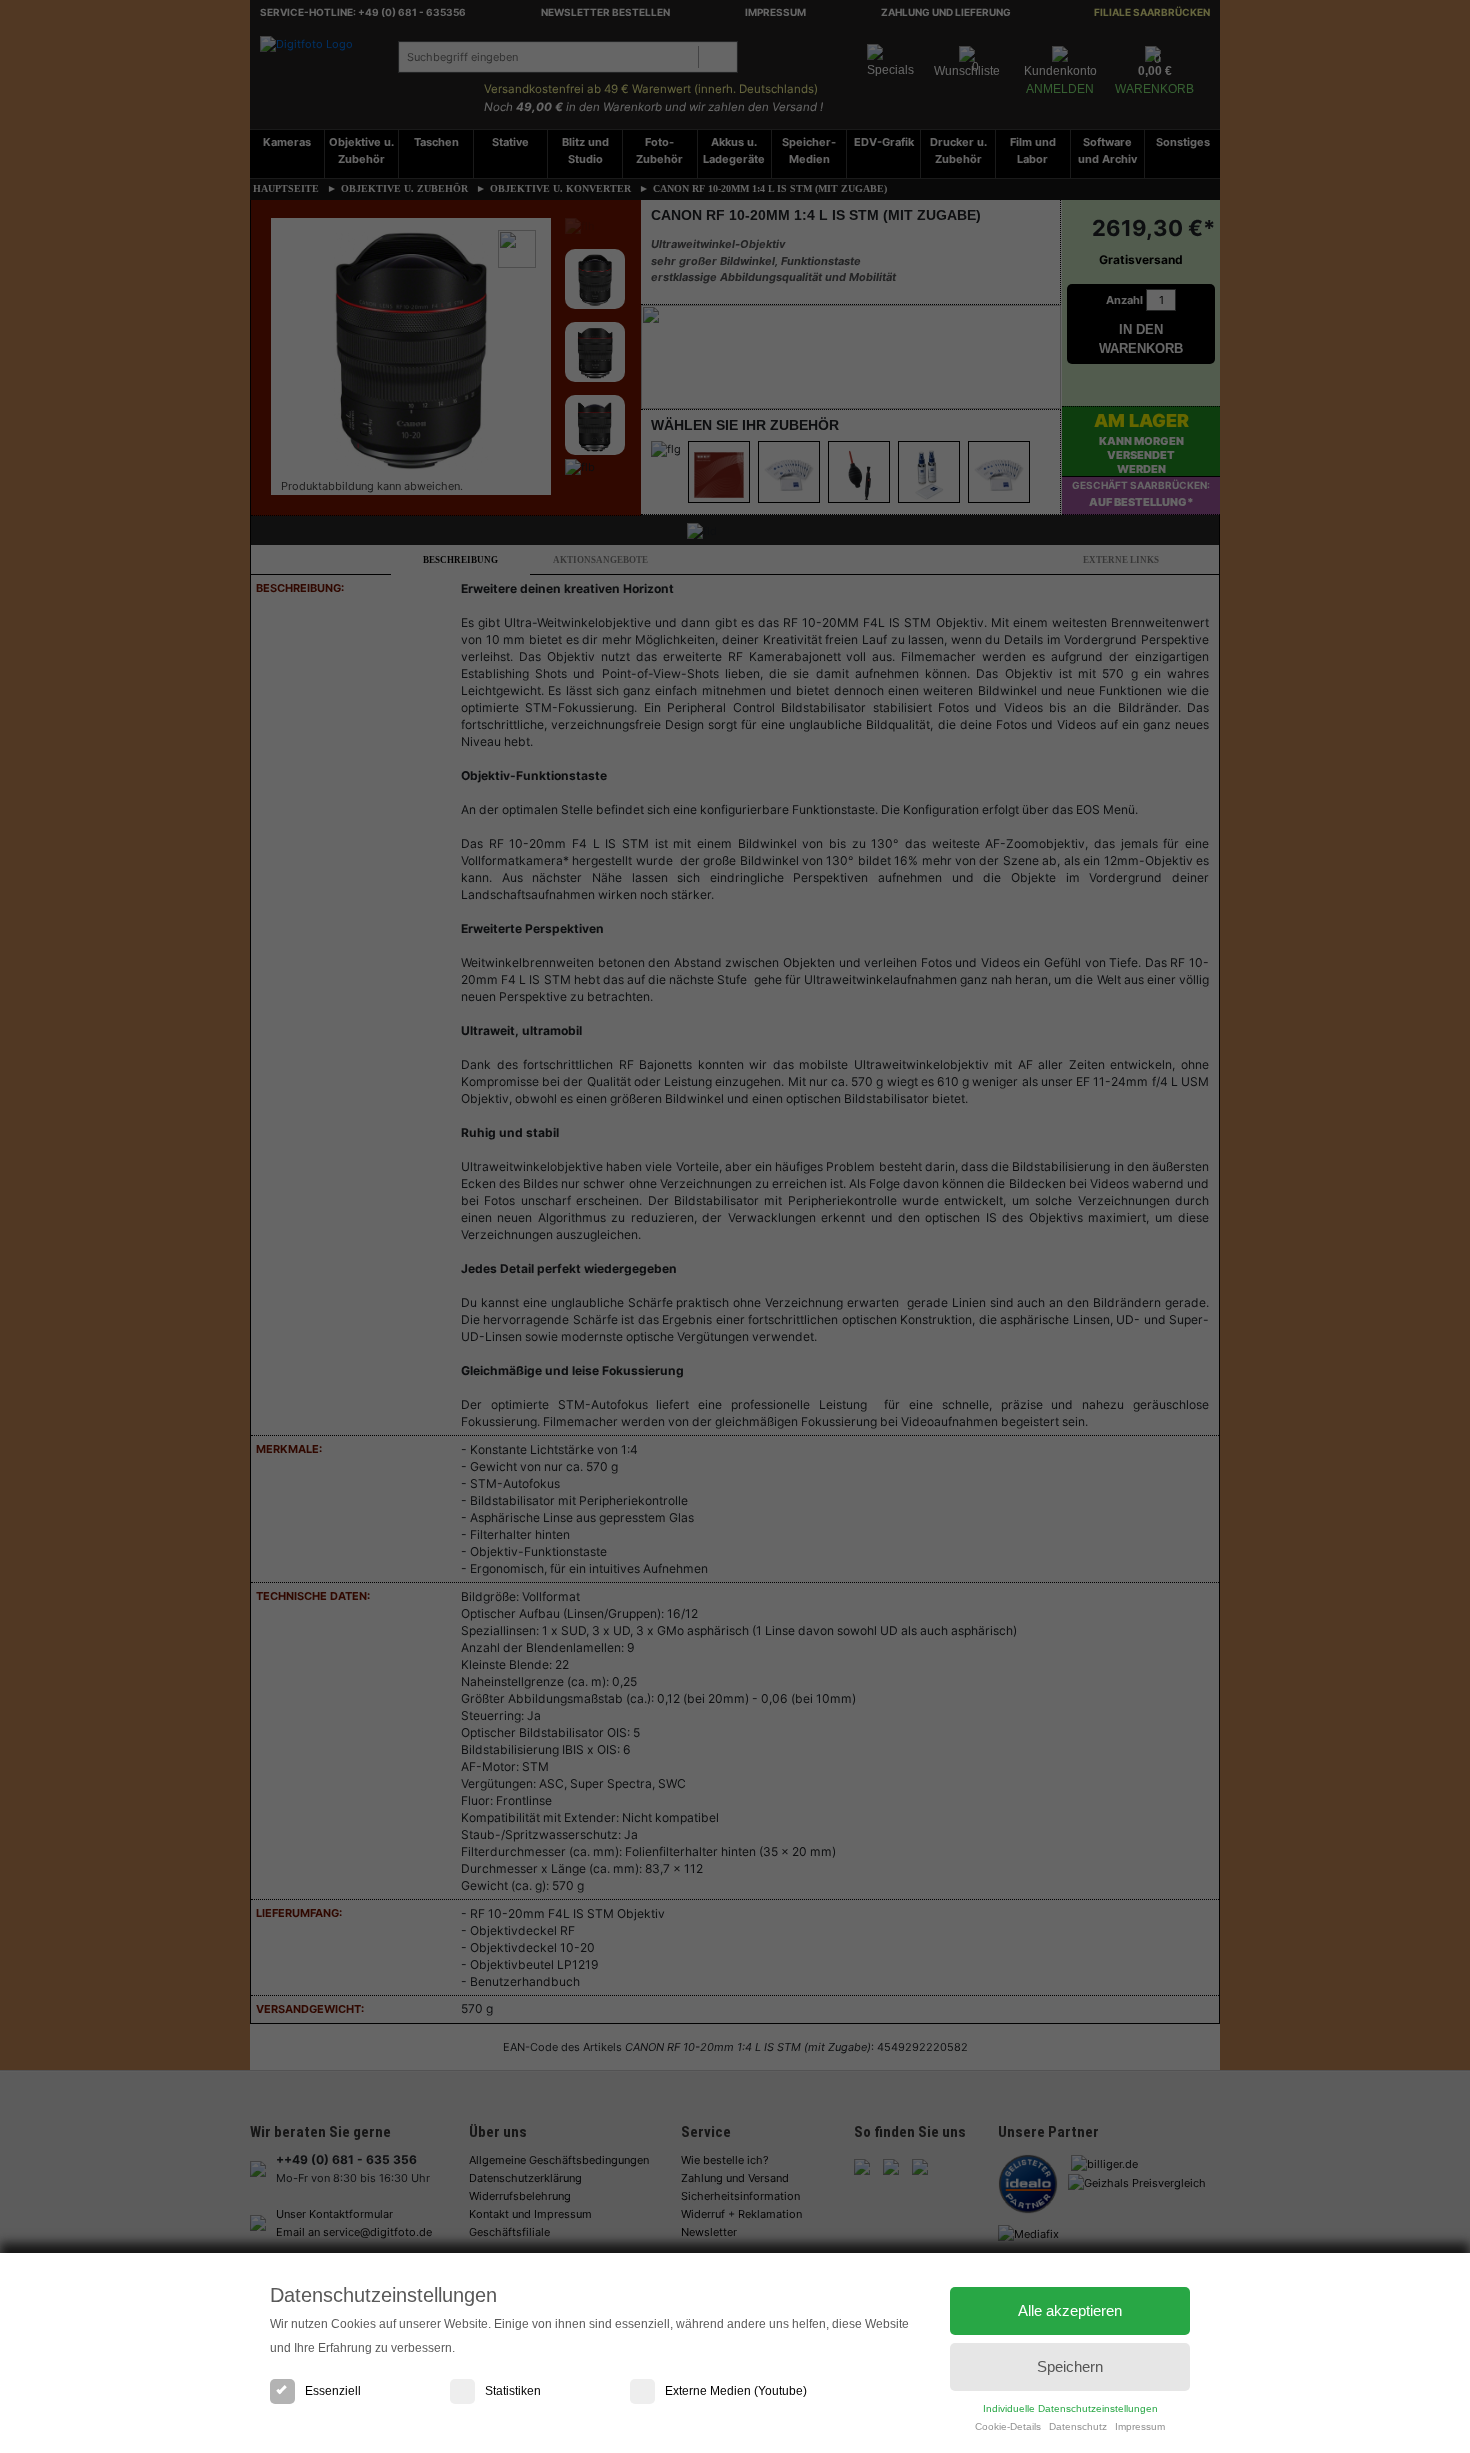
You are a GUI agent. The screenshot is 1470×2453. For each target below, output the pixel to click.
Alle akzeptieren (1070, 2310)
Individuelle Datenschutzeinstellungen (1070, 2408)
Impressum (1140, 2426)
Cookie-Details (1008, 2426)
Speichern (1070, 2366)
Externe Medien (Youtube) (736, 2391)
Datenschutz (1078, 2426)
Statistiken (513, 2391)
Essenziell (333, 2391)
